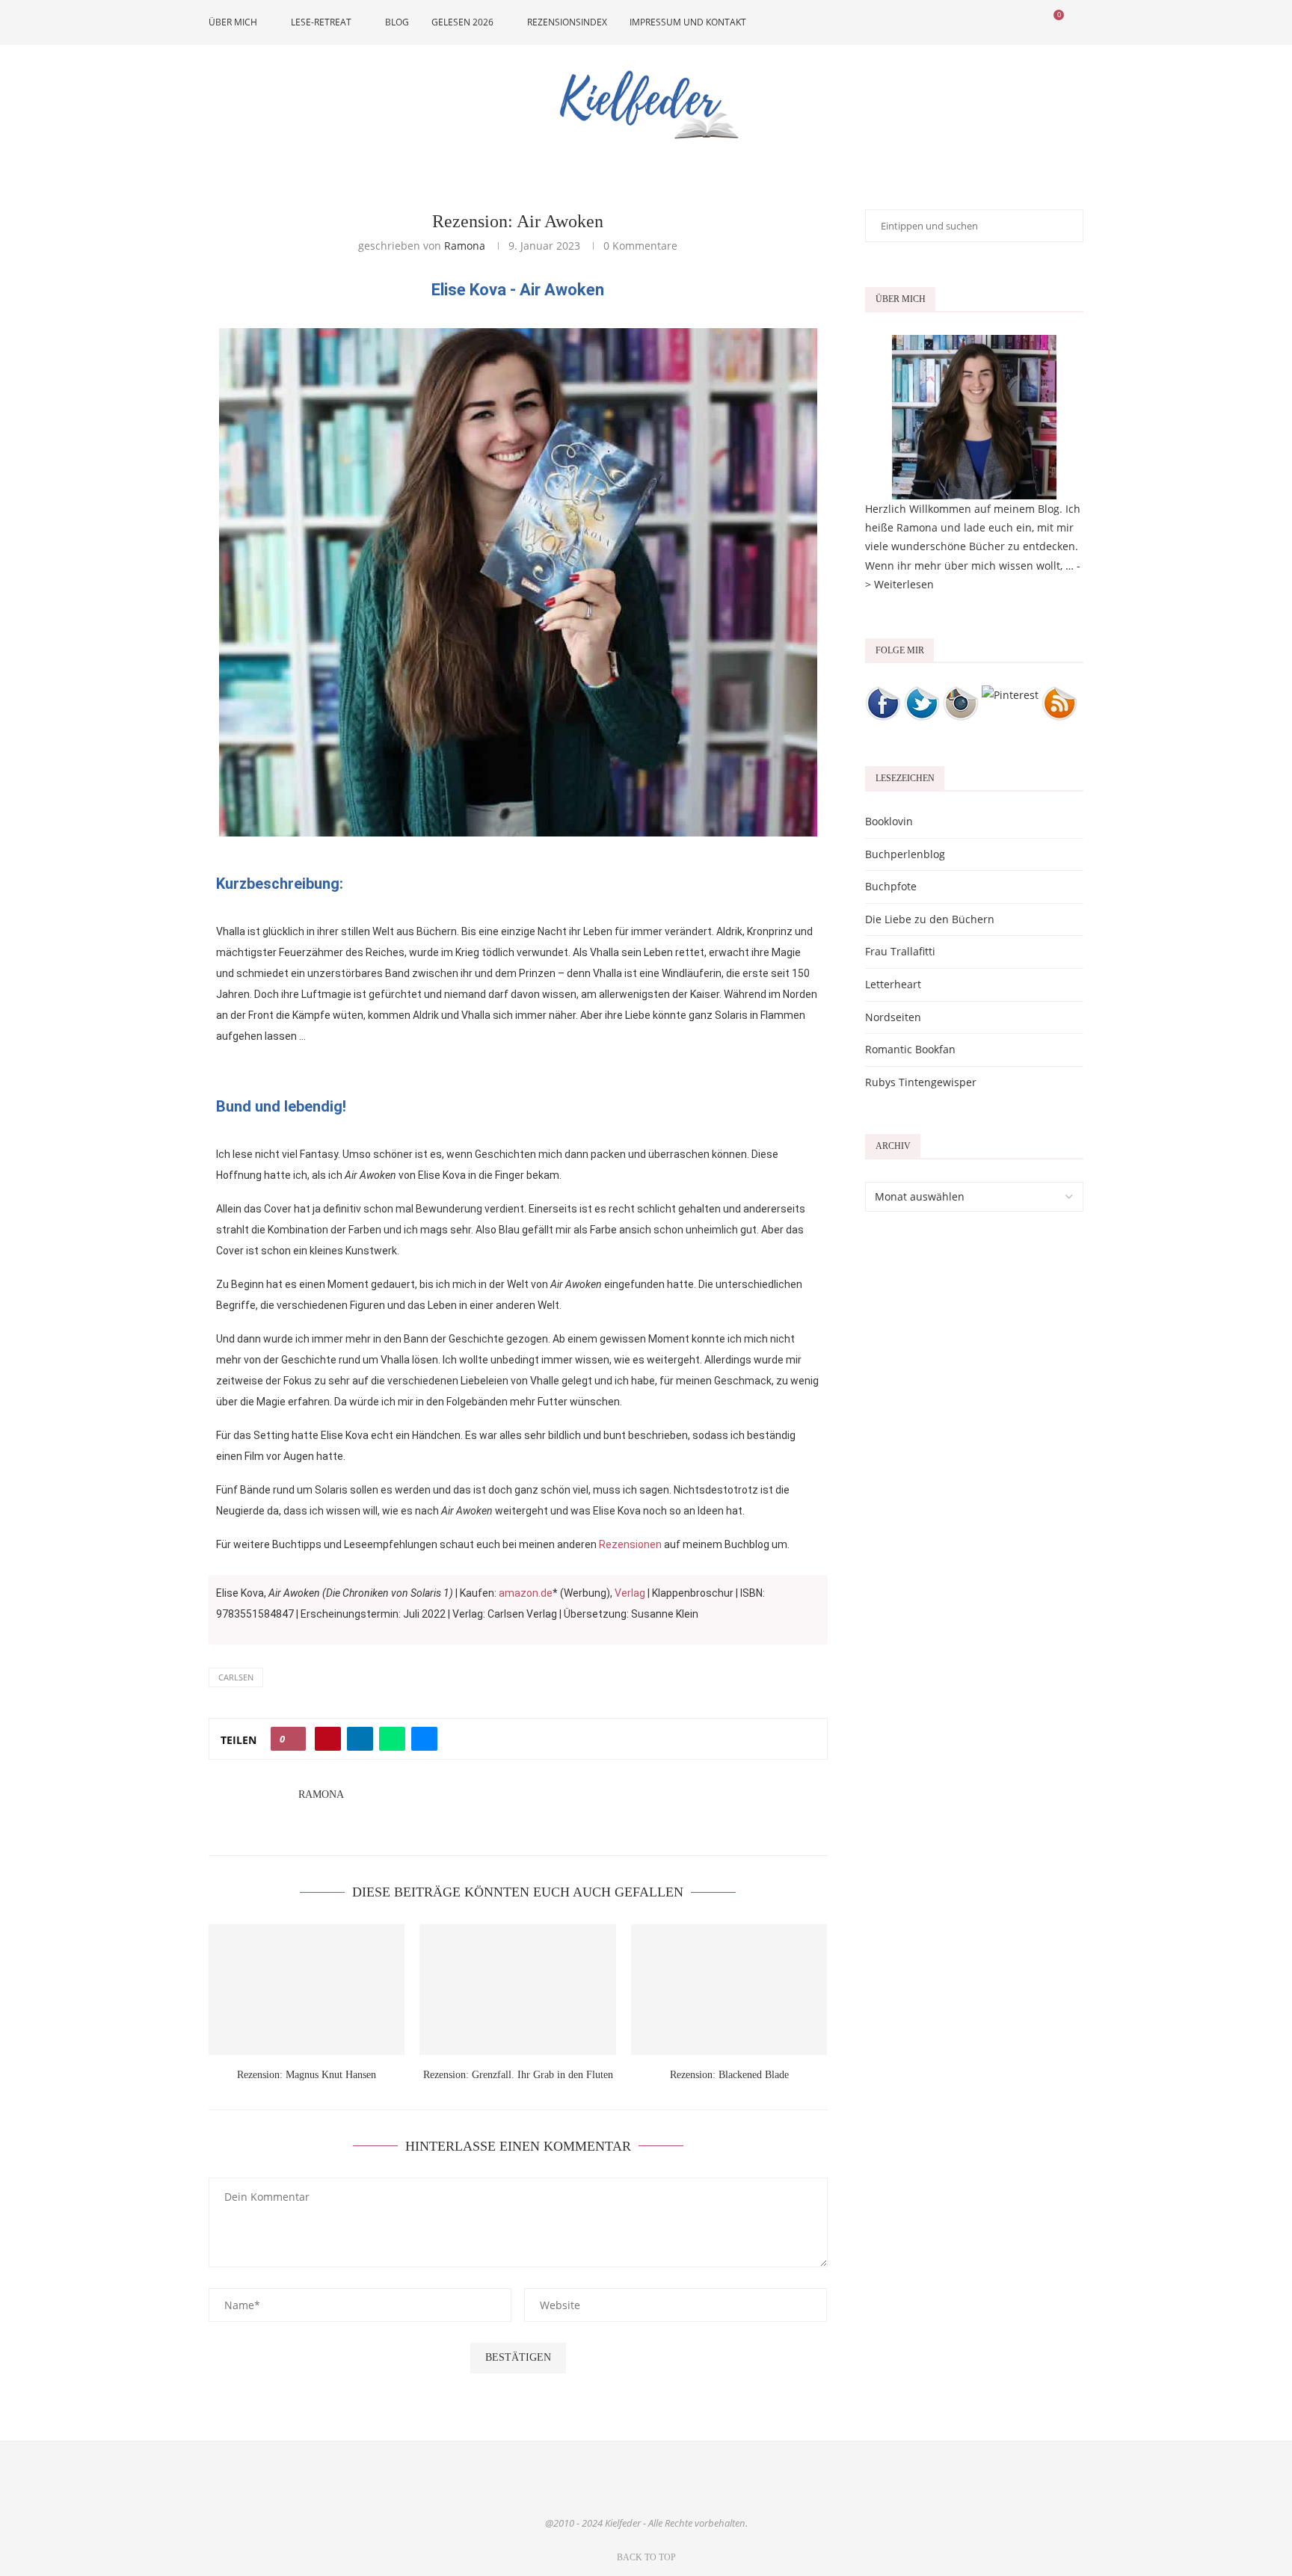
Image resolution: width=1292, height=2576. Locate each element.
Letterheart (893, 984)
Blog (397, 22)
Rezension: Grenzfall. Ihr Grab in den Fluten (518, 2075)
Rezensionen (630, 1544)
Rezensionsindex (567, 22)
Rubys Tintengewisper (921, 1082)
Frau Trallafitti (900, 951)
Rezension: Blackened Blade (729, 2075)
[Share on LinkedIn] (360, 1739)
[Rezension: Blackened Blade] (729, 1990)
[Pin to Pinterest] (328, 1739)
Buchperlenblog (905, 854)
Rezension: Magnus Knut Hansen (307, 2075)
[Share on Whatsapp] (392, 1739)
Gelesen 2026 (462, 22)
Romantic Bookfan (910, 1049)
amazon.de (526, 1593)
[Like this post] (293, 1739)
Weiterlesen (904, 584)
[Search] (1076, 22)
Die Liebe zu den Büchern (930, 919)
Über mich (233, 22)
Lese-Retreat (321, 22)
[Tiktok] (1032, 22)
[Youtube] (1016, 22)
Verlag (630, 1593)
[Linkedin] (1001, 22)
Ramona (465, 246)
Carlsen (236, 1677)
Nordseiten (893, 1017)
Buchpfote (891, 886)
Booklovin (889, 821)
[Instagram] (985, 22)
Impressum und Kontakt (688, 22)
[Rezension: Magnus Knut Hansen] (307, 1990)
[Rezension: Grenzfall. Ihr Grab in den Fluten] (517, 1990)
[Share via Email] (424, 1739)
